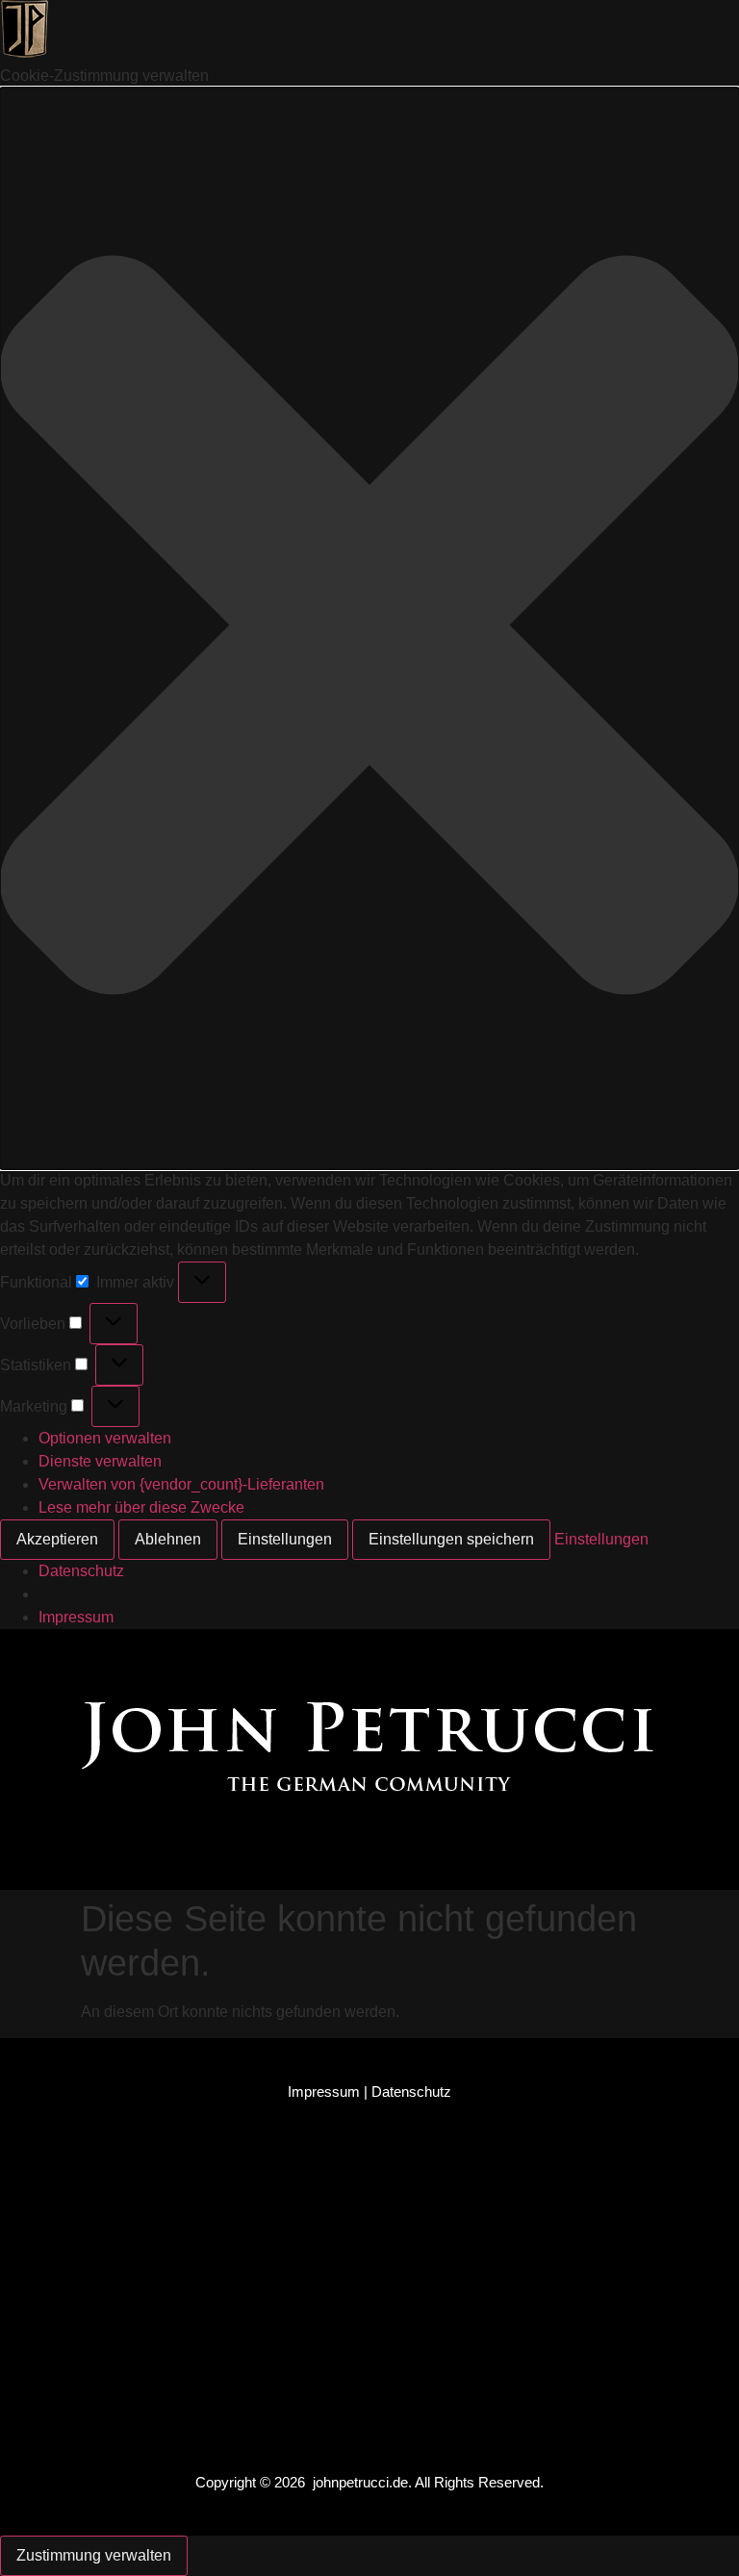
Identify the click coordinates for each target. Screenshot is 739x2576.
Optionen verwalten (105, 1438)
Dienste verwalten (100, 1461)
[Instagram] (333, 1654)
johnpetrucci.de (360, 2482)
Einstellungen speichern (451, 1539)
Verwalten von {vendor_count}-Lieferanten (181, 1484)
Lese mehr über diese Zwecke (141, 1507)
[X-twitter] (388, 1654)
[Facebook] (278, 1654)
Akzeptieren (57, 1539)
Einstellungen (285, 1539)
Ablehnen (168, 1539)
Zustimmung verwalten (94, 2555)
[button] (369, 628)
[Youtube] (443, 1654)
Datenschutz (81, 1571)
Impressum (76, 1617)
